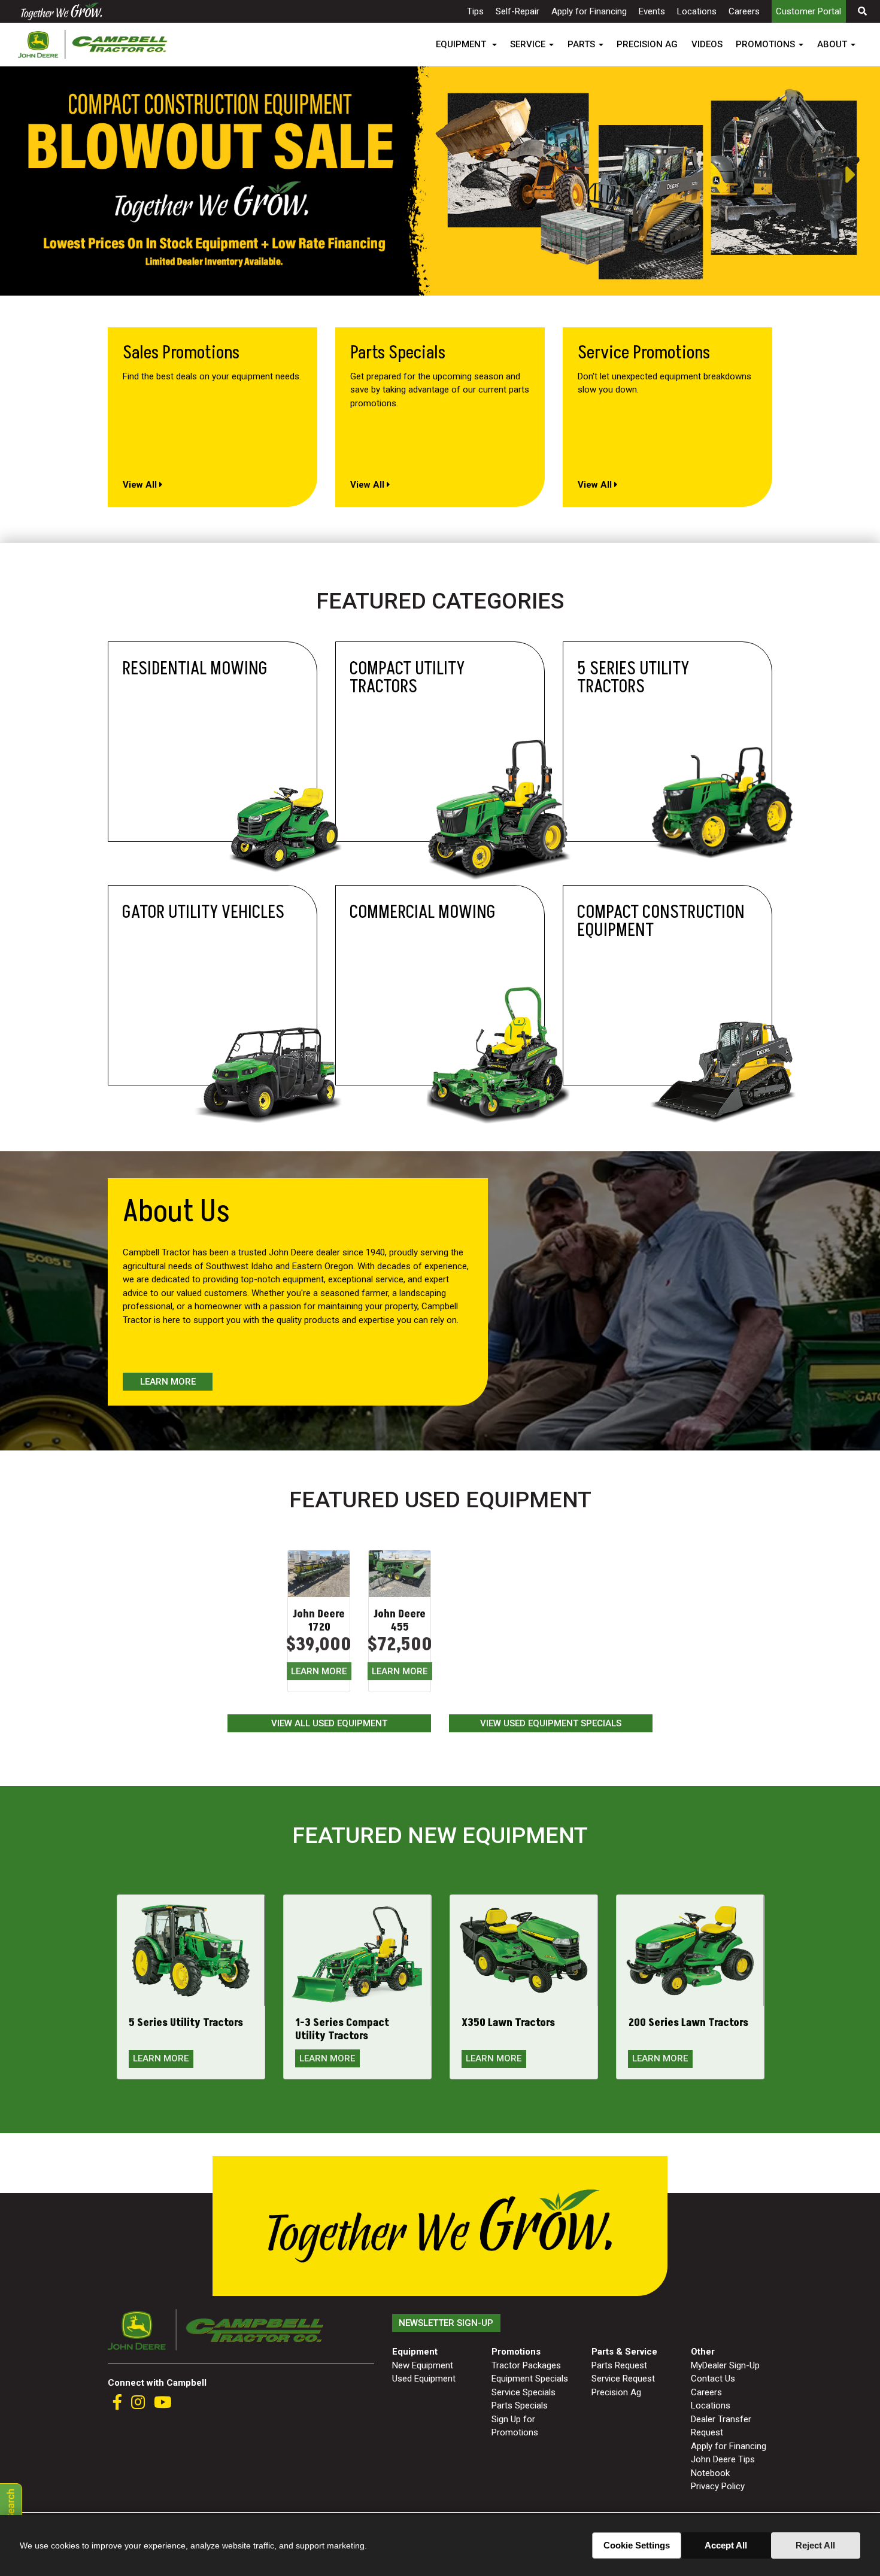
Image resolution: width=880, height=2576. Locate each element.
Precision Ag (616, 2392)
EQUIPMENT (462, 44)
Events (652, 11)
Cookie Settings (637, 2545)
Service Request (623, 2379)
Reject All (815, 2545)
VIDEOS (707, 44)
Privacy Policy (718, 2486)
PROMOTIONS (765, 44)
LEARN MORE (319, 1671)
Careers (744, 11)
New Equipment (423, 2365)
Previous (6, 175)
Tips (475, 11)
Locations (697, 11)
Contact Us (713, 2379)
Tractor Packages (526, 2365)
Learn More (168, 1382)
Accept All (726, 2545)
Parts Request (619, 2365)
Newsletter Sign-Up (446, 2323)
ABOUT (832, 44)
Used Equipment (424, 2379)
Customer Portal (808, 11)
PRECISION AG (647, 44)
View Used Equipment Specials (551, 1723)
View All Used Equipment (329, 1723)
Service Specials (524, 2392)
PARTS (581, 44)
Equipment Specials (530, 2379)
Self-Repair (518, 11)
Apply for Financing (589, 11)
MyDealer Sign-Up (725, 2365)
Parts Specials (520, 2405)
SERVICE (528, 44)
